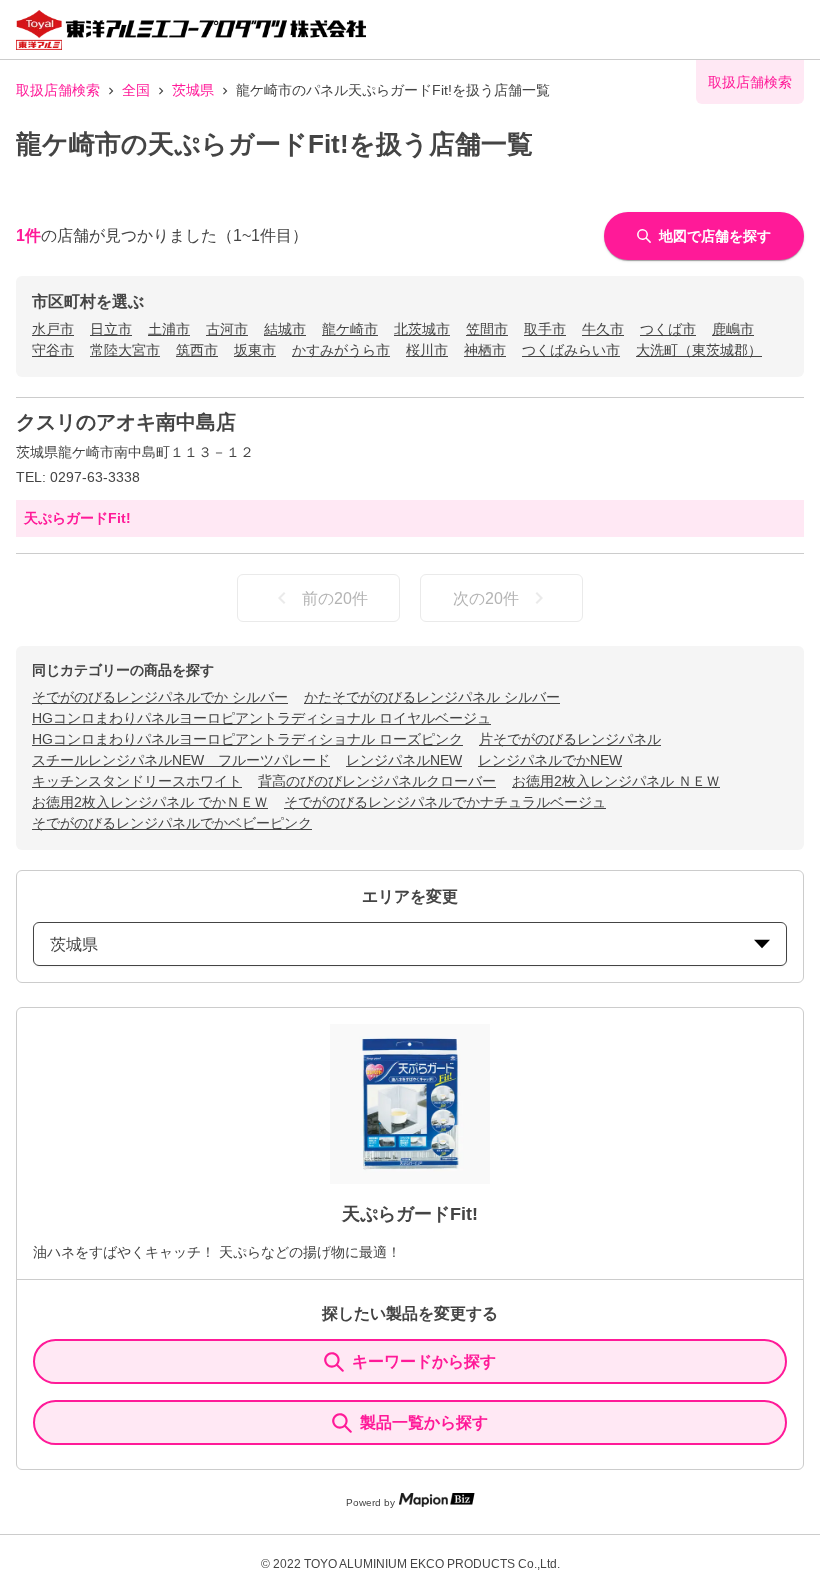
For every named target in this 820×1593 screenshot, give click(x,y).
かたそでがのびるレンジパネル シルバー (432, 697)
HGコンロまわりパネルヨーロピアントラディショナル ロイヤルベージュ (261, 718)
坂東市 (255, 350)
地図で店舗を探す (715, 236)
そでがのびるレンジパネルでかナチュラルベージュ (445, 802)
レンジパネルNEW (404, 760)
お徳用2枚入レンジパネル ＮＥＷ (616, 781)
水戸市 (53, 329)
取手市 (545, 329)
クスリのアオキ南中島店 (126, 422)
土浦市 (169, 329)
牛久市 (603, 329)
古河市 (227, 329)
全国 (136, 90)
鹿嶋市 (733, 329)
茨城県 (193, 90)
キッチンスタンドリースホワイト (137, 781)
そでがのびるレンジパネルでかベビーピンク (172, 823)
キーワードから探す (424, 1361)
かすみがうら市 (341, 350)
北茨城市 (422, 329)
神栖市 (485, 350)
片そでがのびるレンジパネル (570, 739)
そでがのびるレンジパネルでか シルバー (160, 697)
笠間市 (487, 329)
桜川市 (427, 350)
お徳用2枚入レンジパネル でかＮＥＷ (150, 802)
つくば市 (668, 329)
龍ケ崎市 (350, 329)
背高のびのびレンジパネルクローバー (377, 781)
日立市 (111, 329)
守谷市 (53, 350)
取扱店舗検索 (58, 90)
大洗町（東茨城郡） (699, 350)
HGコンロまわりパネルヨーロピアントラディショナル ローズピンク (247, 739)
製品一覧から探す (424, 1422)
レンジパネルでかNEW (550, 760)
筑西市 (197, 350)
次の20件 (486, 598)
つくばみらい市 (571, 350)
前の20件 (335, 598)
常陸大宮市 (125, 350)
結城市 (285, 329)
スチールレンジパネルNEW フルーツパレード (181, 760)
